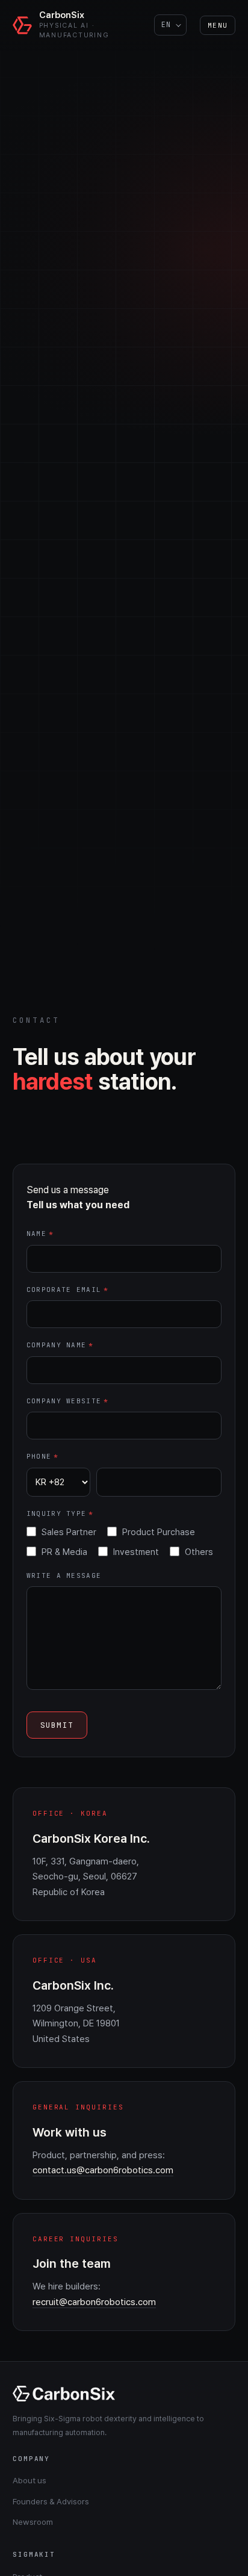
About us (29, 2480)
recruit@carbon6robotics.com (94, 2302)
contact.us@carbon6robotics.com (103, 2170)
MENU (218, 25)
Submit (57, 1725)
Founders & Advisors (51, 2501)
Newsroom (33, 2522)
